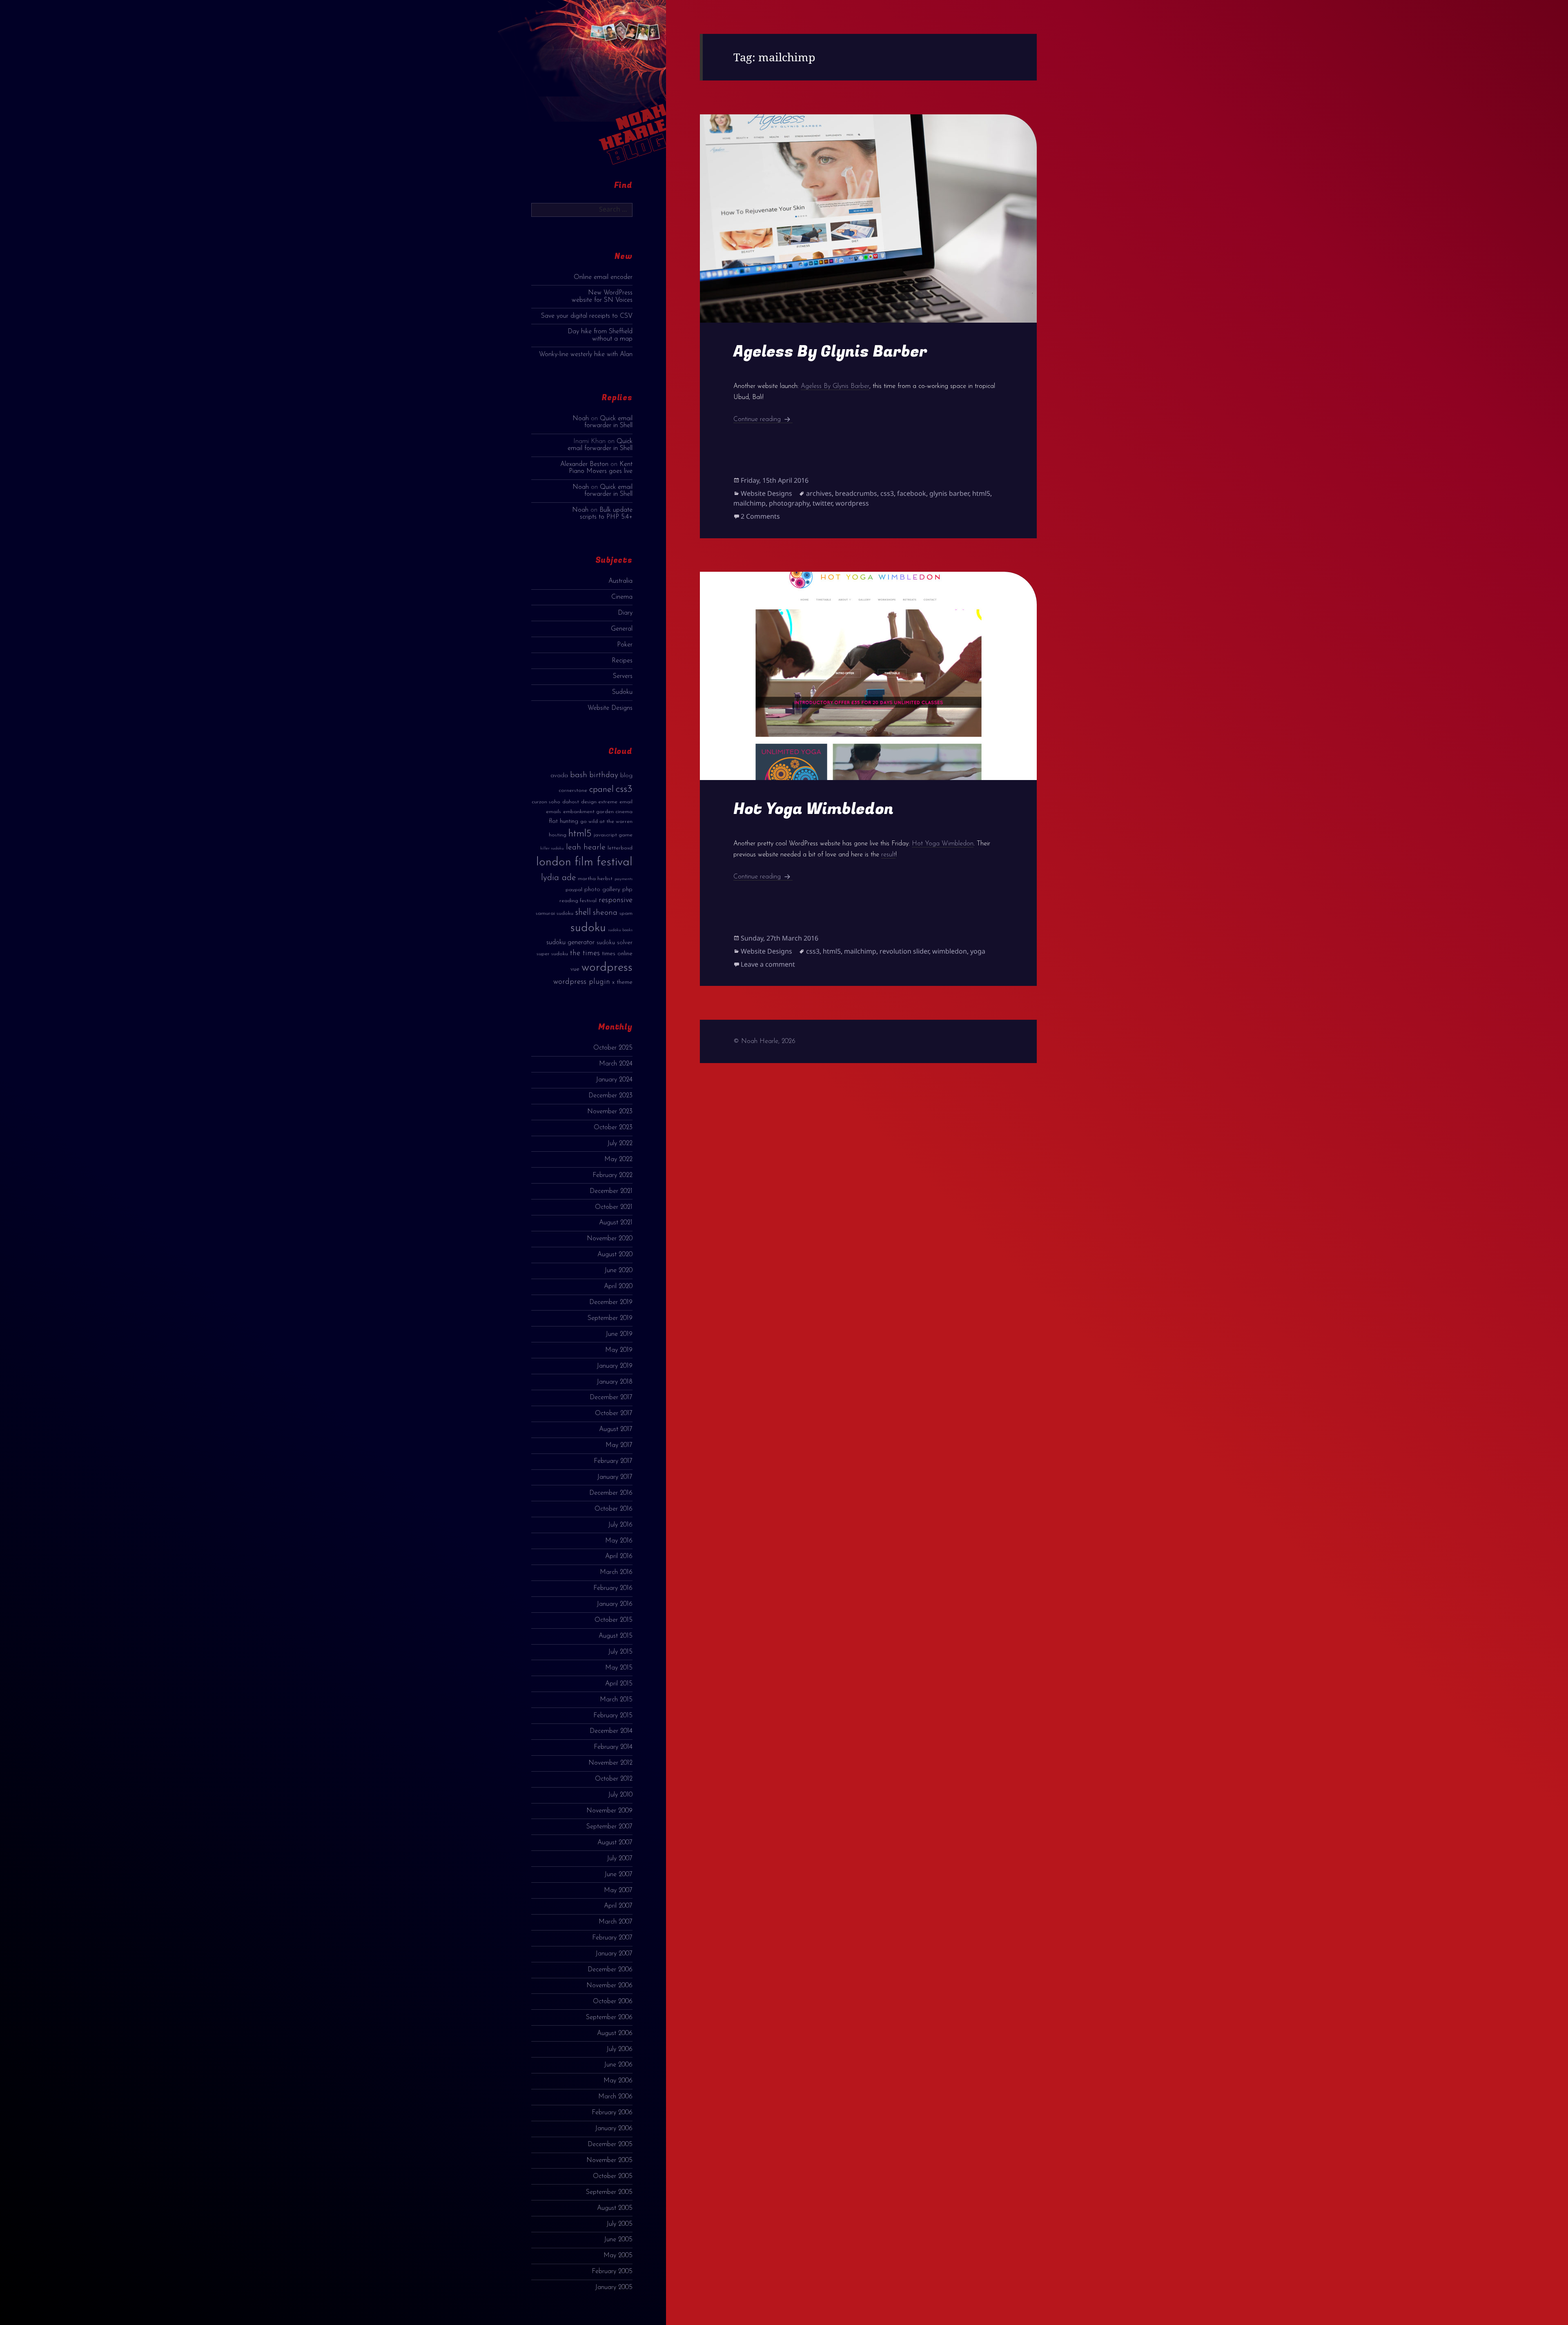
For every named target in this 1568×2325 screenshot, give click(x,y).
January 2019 (615, 1366)
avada (559, 776)
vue (575, 969)
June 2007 (618, 1875)
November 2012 (610, 1763)
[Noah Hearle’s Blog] (624, 90)
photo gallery (602, 890)
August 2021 (616, 1223)
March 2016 (616, 1572)
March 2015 (616, 1700)
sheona (605, 913)
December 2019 (611, 1302)
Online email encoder (603, 277)
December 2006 (610, 1970)
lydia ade (558, 878)
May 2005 (618, 2256)
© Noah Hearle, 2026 (764, 1041)
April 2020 (618, 1286)
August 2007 (615, 1843)
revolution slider (904, 951)
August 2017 (616, 1429)
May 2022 (618, 1159)
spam (626, 913)
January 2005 (614, 2287)
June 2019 (619, 1334)
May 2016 (619, 1541)
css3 (624, 789)
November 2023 (610, 1112)
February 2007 (612, 1938)
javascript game (613, 835)
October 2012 (614, 1779)
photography (789, 503)
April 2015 (619, 1684)
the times (585, 953)
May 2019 (619, 1350)
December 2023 (610, 1096)
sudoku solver (615, 943)
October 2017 (614, 1413)
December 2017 (611, 1398)
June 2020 (618, 1271)
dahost (571, 802)
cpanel (601, 790)
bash (579, 775)
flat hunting (563, 821)
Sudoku (622, 692)
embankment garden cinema (598, 812)
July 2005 (619, 2224)
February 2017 (613, 1461)
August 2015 (616, 1636)
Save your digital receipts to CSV (587, 316)
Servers (623, 676)
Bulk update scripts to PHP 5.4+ (606, 514)
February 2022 (612, 1175)
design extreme (599, 802)
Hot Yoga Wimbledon (813, 809)
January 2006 (614, 2129)
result (888, 855)
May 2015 (619, 1668)
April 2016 (619, 1556)
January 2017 (615, 1477)
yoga (978, 951)
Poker (625, 645)
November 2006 (609, 1986)
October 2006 (613, 2002)
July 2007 (620, 1859)
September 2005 (609, 2192)
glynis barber (949, 493)
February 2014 (613, 1747)
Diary (625, 613)
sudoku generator (570, 942)
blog (626, 776)
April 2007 (618, 1906)
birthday (604, 775)
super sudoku (552, 954)
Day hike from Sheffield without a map (600, 335)
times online (617, 954)
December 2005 (610, 2144)
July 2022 (620, 1144)
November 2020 (610, 1239)
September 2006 (609, 2017)
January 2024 (614, 1080)
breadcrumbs (856, 493)
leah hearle (586, 847)
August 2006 (615, 2033)
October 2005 (613, 2176)
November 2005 (609, 2160)
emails (553, 812)
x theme (622, 982)
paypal (574, 890)
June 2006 (618, 2065)
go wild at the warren (606, 821)
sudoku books (620, 930)
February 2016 (613, 1588)
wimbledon (950, 951)
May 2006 (618, 2081)
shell (583, 913)
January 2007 (614, 1954)
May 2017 (619, 1445)
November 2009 (609, 1811)
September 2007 (609, 1827)
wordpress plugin (582, 982)
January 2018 (615, 1382)
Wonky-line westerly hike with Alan (586, 354)
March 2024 (616, 1064)
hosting (558, 835)
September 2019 (610, 1318)
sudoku (588, 928)
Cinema (622, 597)
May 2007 (618, 1890)
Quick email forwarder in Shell (608, 422)
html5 (580, 834)
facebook (912, 493)
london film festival (584, 862)
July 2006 (619, 2049)
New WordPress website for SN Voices (602, 296)
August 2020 (615, 1255)
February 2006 (612, 2113)
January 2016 (615, 1604)
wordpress (607, 968)
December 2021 (611, 1191)
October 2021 (614, 1207)
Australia (620, 581)
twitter (822, 503)
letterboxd (620, 848)
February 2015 (613, 1716)
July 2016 (620, 1525)
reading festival (578, 901)
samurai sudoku (555, 913)
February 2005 (612, 2272)
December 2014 (611, 1731)
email (626, 802)
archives (819, 493)
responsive (616, 900)
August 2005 (615, 2208)
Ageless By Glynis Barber (830, 351)
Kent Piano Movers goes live (601, 468)
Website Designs (610, 708)
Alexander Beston (584, 464)
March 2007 (616, 1922)
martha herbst (595, 879)
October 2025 (613, 1048)
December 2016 (611, 1493)
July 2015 (620, 1652)
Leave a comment (768, 964)
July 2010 (620, 1795)
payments (624, 879)
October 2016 (614, 1509)
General (622, 629)
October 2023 (613, 1128)
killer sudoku (552, 848)
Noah (581, 419)
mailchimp (749, 503)
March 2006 (615, 2097)
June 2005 (618, 2240)
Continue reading (763, 419)
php (627, 890)
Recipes (622, 661)
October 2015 (614, 1620)
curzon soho (546, 802)
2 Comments (760, 516)
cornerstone (573, 790)
